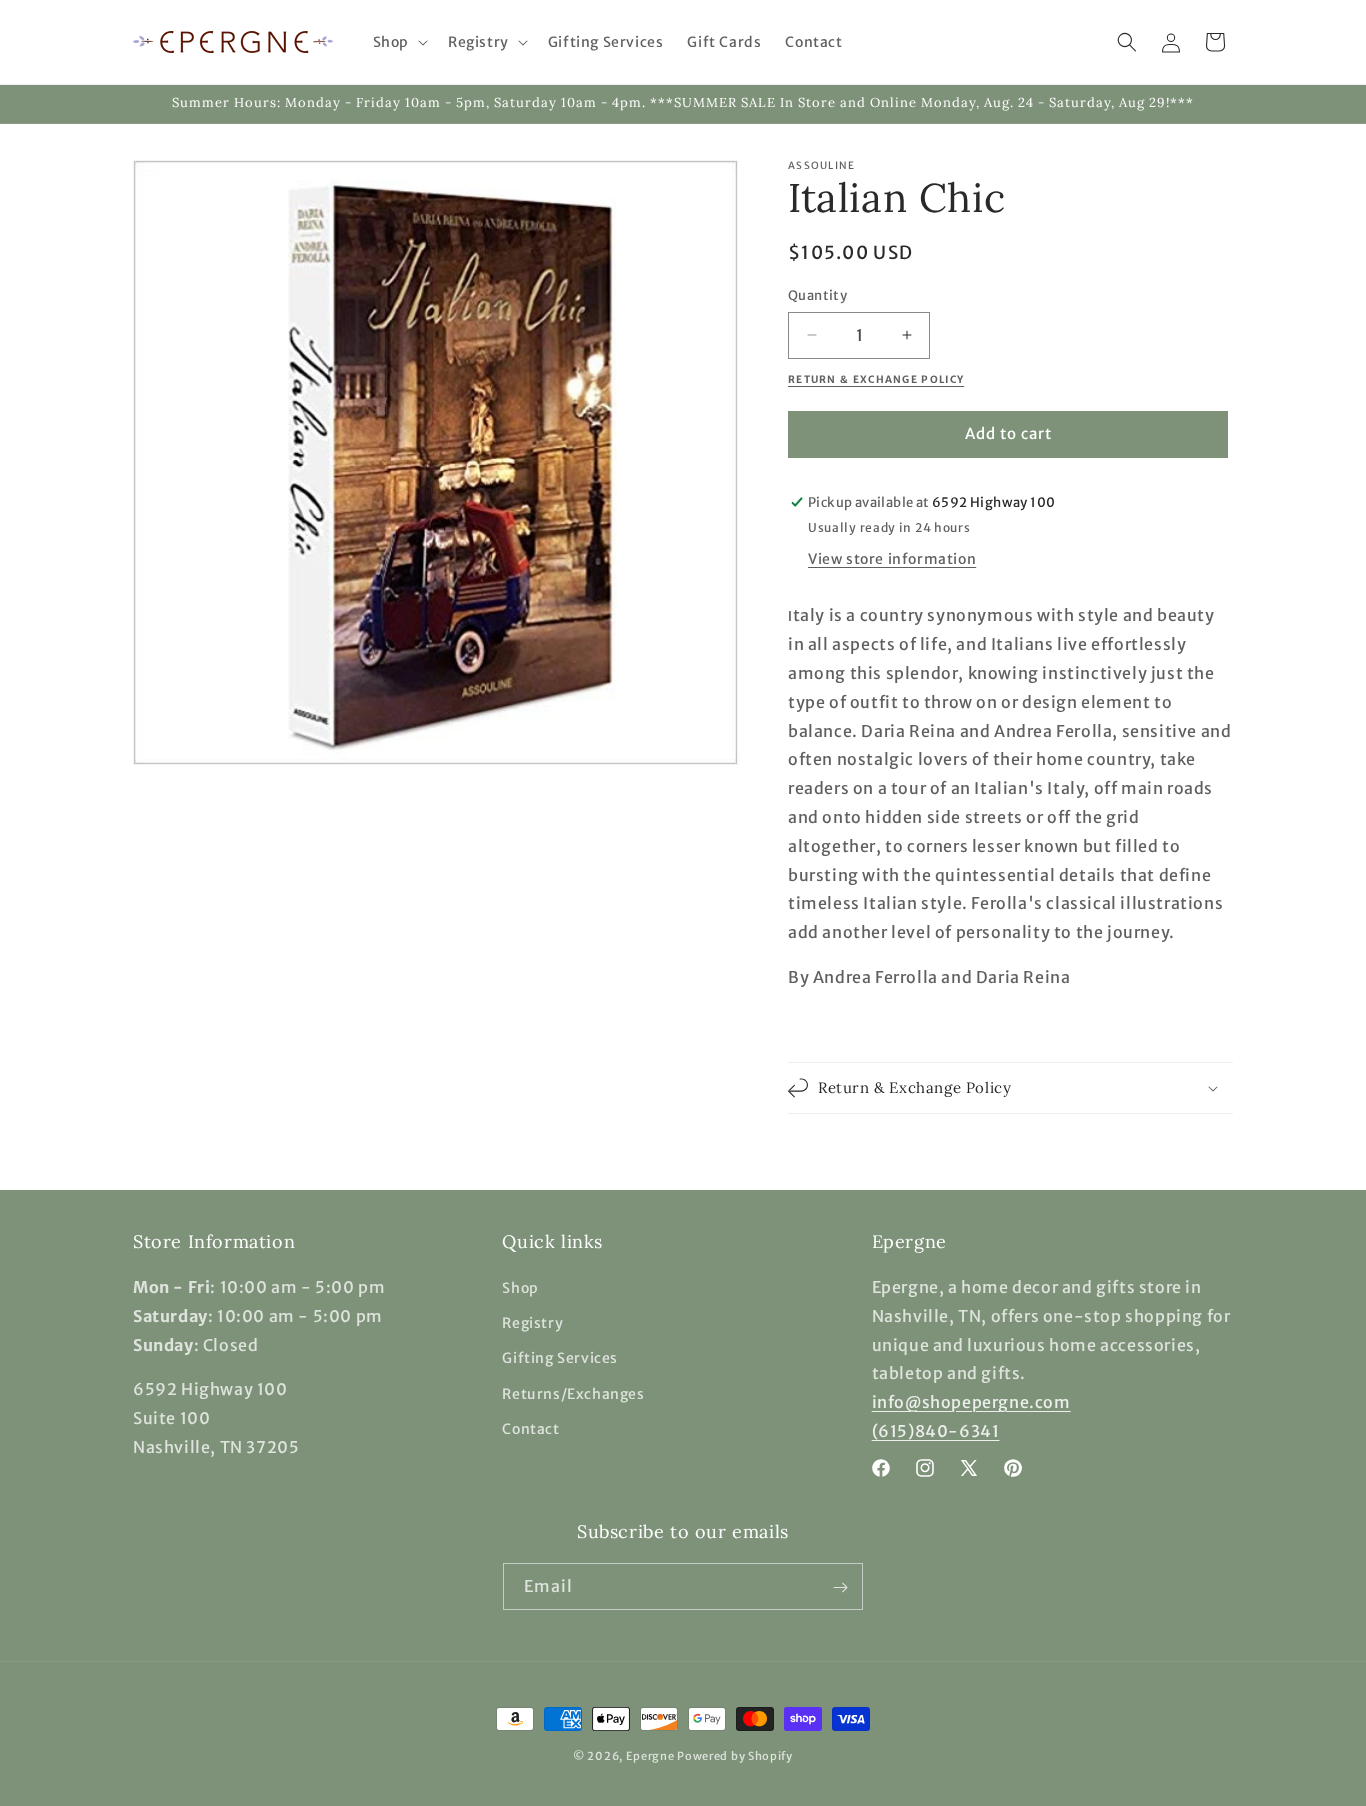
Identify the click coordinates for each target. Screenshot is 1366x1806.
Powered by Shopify (735, 1756)
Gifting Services (560, 1359)
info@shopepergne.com (971, 1403)
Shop (520, 1288)
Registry (532, 1324)
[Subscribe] (840, 1587)
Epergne (650, 1756)
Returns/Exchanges (573, 1394)
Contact (530, 1429)
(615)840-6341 (936, 1431)
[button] (398, 42)
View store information (892, 559)
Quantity (817, 295)
